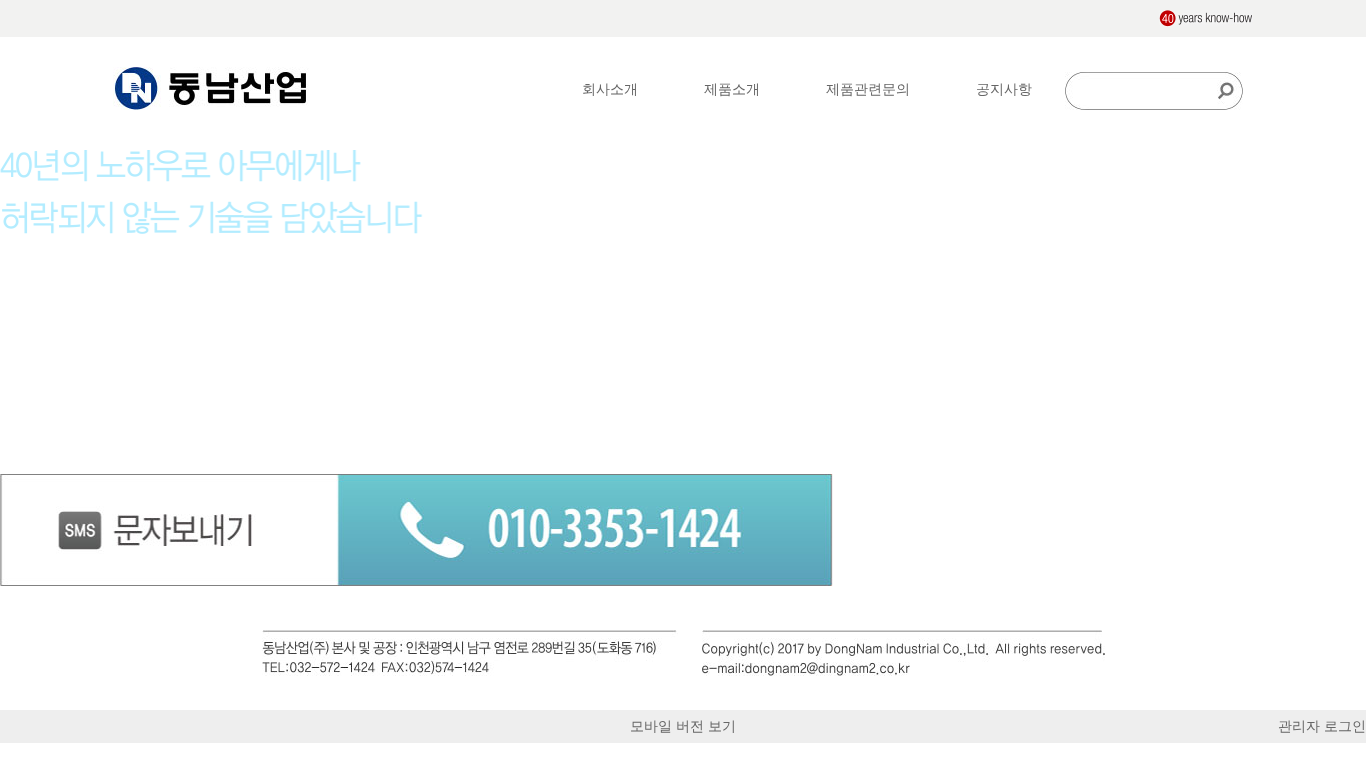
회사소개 (610, 89)
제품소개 (732, 89)
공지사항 (1004, 89)
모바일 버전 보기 (683, 726)
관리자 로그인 (1322, 726)
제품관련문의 (868, 89)
